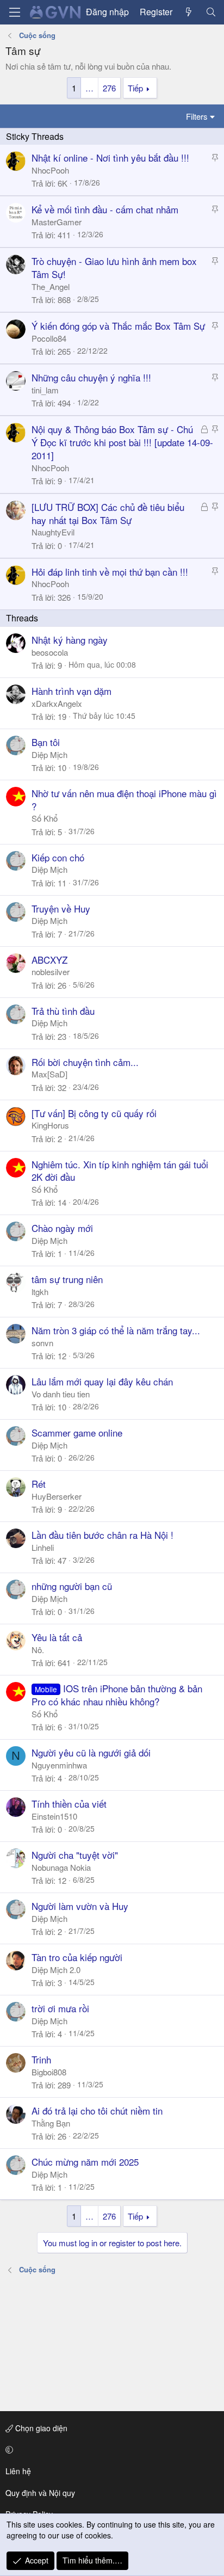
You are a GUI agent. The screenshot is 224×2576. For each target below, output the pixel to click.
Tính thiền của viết (69, 1804)
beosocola (50, 652)
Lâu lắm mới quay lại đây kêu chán (102, 1381)
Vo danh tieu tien (61, 1394)
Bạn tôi (46, 742)
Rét (39, 1484)
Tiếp (135, 88)
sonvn (42, 1343)
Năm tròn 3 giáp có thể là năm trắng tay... (116, 1330)
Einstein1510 (54, 1816)
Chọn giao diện (40, 2428)
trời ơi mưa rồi (60, 2008)
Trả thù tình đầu (63, 1011)
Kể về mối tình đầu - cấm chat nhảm (105, 209)
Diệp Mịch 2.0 (56, 1970)
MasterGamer (57, 222)
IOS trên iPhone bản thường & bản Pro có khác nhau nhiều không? (117, 1695)
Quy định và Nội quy (40, 2493)
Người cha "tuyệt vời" (75, 1855)
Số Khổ (45, 818)
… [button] (89, 88)
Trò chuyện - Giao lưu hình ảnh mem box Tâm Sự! (114, 267)
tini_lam (45, 390)
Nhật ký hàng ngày (70, 640)
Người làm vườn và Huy (80, 1906)
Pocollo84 (49, 338)
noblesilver (51, 972)
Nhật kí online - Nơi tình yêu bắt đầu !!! (110, 158)
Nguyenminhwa (59, 1765)
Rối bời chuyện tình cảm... (85, 1062)
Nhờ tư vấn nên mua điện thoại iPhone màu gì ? (124, 800)
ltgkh (40, 1292)
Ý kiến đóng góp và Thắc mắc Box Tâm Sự (118, 326)
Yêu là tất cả (57, 1637)
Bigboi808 (49, 2072)
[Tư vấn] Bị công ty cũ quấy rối (94, 1113)
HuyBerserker (57, 1496)
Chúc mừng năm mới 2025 (85, 2162)
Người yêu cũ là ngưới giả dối (91, 1752)
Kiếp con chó (58, 857)
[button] (110, 2450)
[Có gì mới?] (189, 12)
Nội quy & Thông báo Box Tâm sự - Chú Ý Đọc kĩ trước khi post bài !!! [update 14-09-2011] (122, 442)
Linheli (43, 1547)
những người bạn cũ (72, 1586)
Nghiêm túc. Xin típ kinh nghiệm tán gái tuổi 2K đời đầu (120, 1171)
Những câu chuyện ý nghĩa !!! (91, 377)
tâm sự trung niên (67, 1279)
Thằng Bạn (51, 2123)
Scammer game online (77, 1432)
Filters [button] (197, 116)
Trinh (41, 2059)
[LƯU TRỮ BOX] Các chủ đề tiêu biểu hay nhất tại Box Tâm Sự (108, 513)
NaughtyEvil (53, 532)
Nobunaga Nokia (61, 1867)
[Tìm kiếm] (211, 12)
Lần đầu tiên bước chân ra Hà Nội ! (102, 1535)
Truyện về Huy (61, 908)
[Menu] (15, 12)
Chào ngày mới (62, 1228)
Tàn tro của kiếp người (77, 1957)
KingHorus (50, 1125)
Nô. (38, 1650)
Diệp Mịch (49, 754)
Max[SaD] (49, 1074)
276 (109, 88)
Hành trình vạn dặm (71, 691)
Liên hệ (18, 2471)
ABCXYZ (49, 960)
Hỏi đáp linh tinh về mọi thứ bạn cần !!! (110, 572)
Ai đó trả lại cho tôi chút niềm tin (97, 2110)
